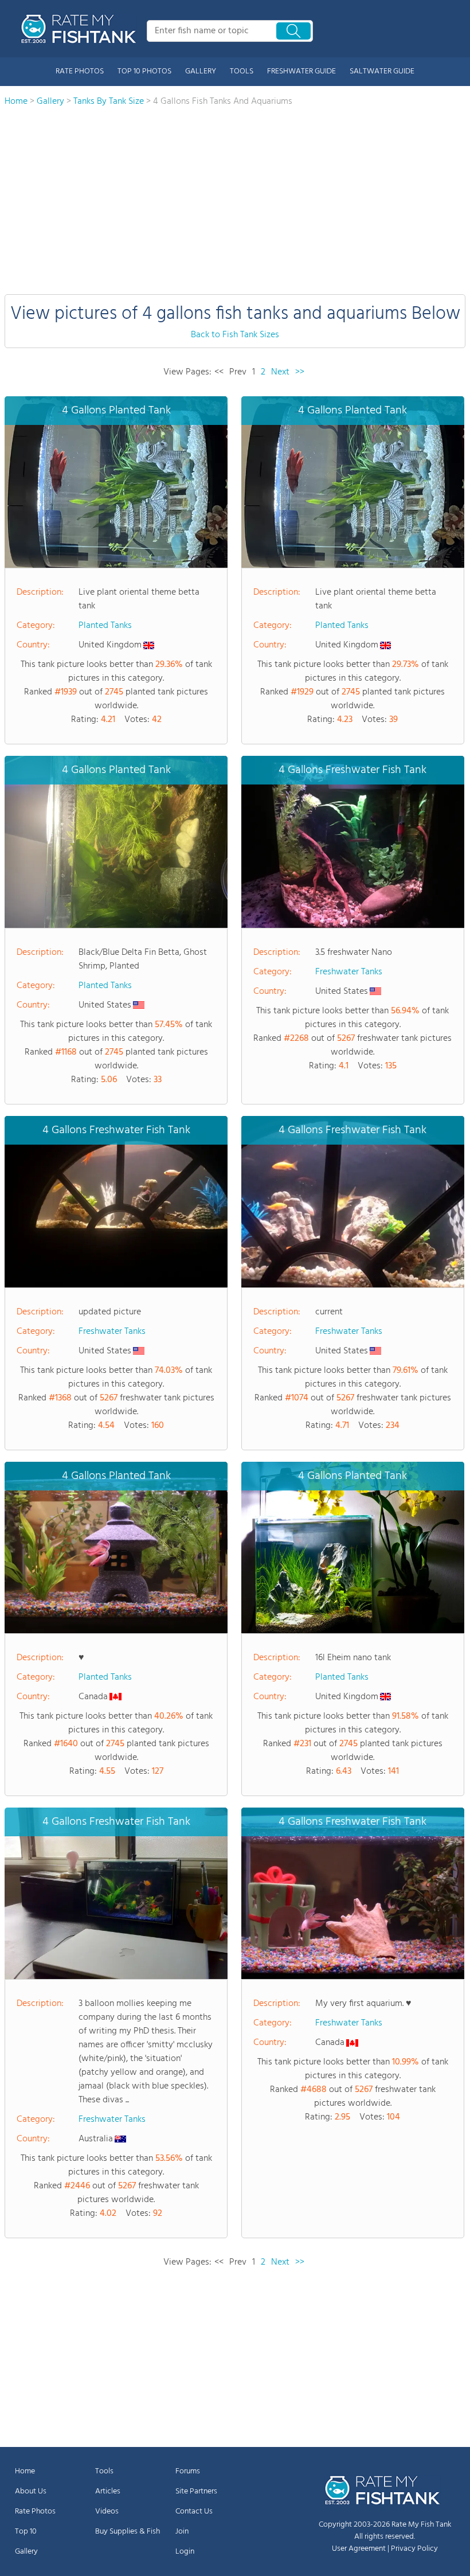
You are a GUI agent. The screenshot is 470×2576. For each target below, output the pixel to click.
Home (25, 2471)
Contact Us (194, 2511)
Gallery (26, 2552)
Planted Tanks (105, 626)
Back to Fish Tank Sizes (235, 335)
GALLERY (201, 71)
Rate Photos (35, 2511)
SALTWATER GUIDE (382, 71)
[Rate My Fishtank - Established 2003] (81, 29)
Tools (104, 2471)
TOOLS (242, 71)
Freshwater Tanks (349, 972)
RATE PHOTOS (80, 71)
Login (185, 2552)
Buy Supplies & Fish (128, 2532)
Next (280, 372)
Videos (107, 2511)
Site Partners (196, 2491)
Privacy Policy (414, 2549)
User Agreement (359, 2549)
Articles (108, 2491)
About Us (31, 2491)
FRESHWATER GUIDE (301, 71)
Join (182, 2532)
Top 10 (26, 2532)
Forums (188, 2471)
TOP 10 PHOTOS (144, 71)
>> (300, 372)
